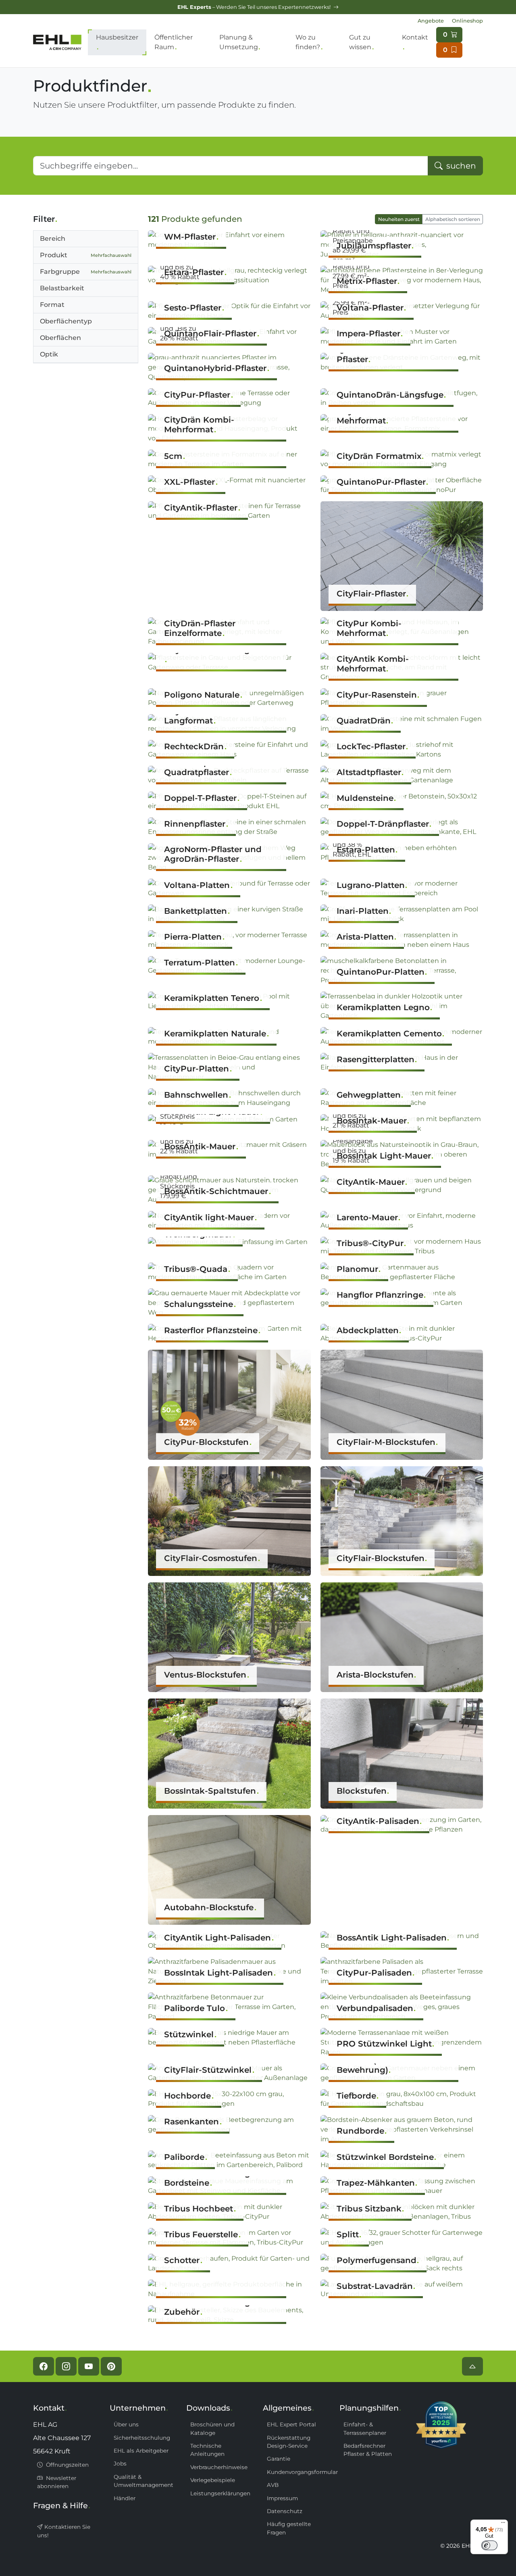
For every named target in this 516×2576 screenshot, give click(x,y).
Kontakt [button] (415, 37)
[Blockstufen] (402, 1753)
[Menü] (503, 2524)
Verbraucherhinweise (219, 2467)
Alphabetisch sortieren (453, 219)
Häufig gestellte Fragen (289, 2528)
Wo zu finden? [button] (308, 42)
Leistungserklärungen (220, 2493)
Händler (125, 2498)
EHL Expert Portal (291, 2424)
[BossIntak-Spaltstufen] (229, 1753)
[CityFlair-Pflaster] (402, 555)
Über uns (126, 2424)
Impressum (282, 2498)
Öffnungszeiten (67, 2465)
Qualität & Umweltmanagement (144, 2481)
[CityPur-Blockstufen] (229, 1404)
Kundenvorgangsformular (298, 2472)
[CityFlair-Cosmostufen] (229, 1520)
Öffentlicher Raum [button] (174, 42)
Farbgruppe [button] (86, 272)
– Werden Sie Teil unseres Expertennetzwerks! (255, 7)
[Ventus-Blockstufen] (229, 1637)
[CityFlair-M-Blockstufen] (402, 1404)
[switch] (489, 2545)
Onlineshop (467, 21)
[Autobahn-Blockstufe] (229, 1869)
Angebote (431, 21)
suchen (460, 166)
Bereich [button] (53, 239)
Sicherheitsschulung (142, 2438)
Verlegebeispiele (213, 2480)
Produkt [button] (86, 255)
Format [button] (52, 305)
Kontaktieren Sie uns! (64, 2531)
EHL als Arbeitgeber (141, 2451)
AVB (273, 2485)
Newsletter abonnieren (57, 2482)
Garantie (279, 2459)
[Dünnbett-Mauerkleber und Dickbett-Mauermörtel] (229, 2289)
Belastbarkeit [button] (62, 288)
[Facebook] (44, 2366)
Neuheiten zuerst (399, 219)
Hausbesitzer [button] (117, 37)
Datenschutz (285, 2511)
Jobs (120, 2463)
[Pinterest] (111, 2366)
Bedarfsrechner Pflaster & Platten (368, 2450)
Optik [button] (49, 354)
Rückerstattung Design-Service (289, 2442)
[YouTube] (89, 2366)
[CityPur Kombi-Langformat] (229, 662)
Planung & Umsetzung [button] (239, 42)
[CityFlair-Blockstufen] (402, 1520)
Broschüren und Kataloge (212, 2428)
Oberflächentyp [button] (66, 321)
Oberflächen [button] (60, 338)
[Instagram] (66, 2366)
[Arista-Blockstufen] (402, 1637)
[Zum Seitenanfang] (472, 2366)
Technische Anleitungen (207, 2450)
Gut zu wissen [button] (360, 42)
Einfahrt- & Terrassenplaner (365, 2428)
